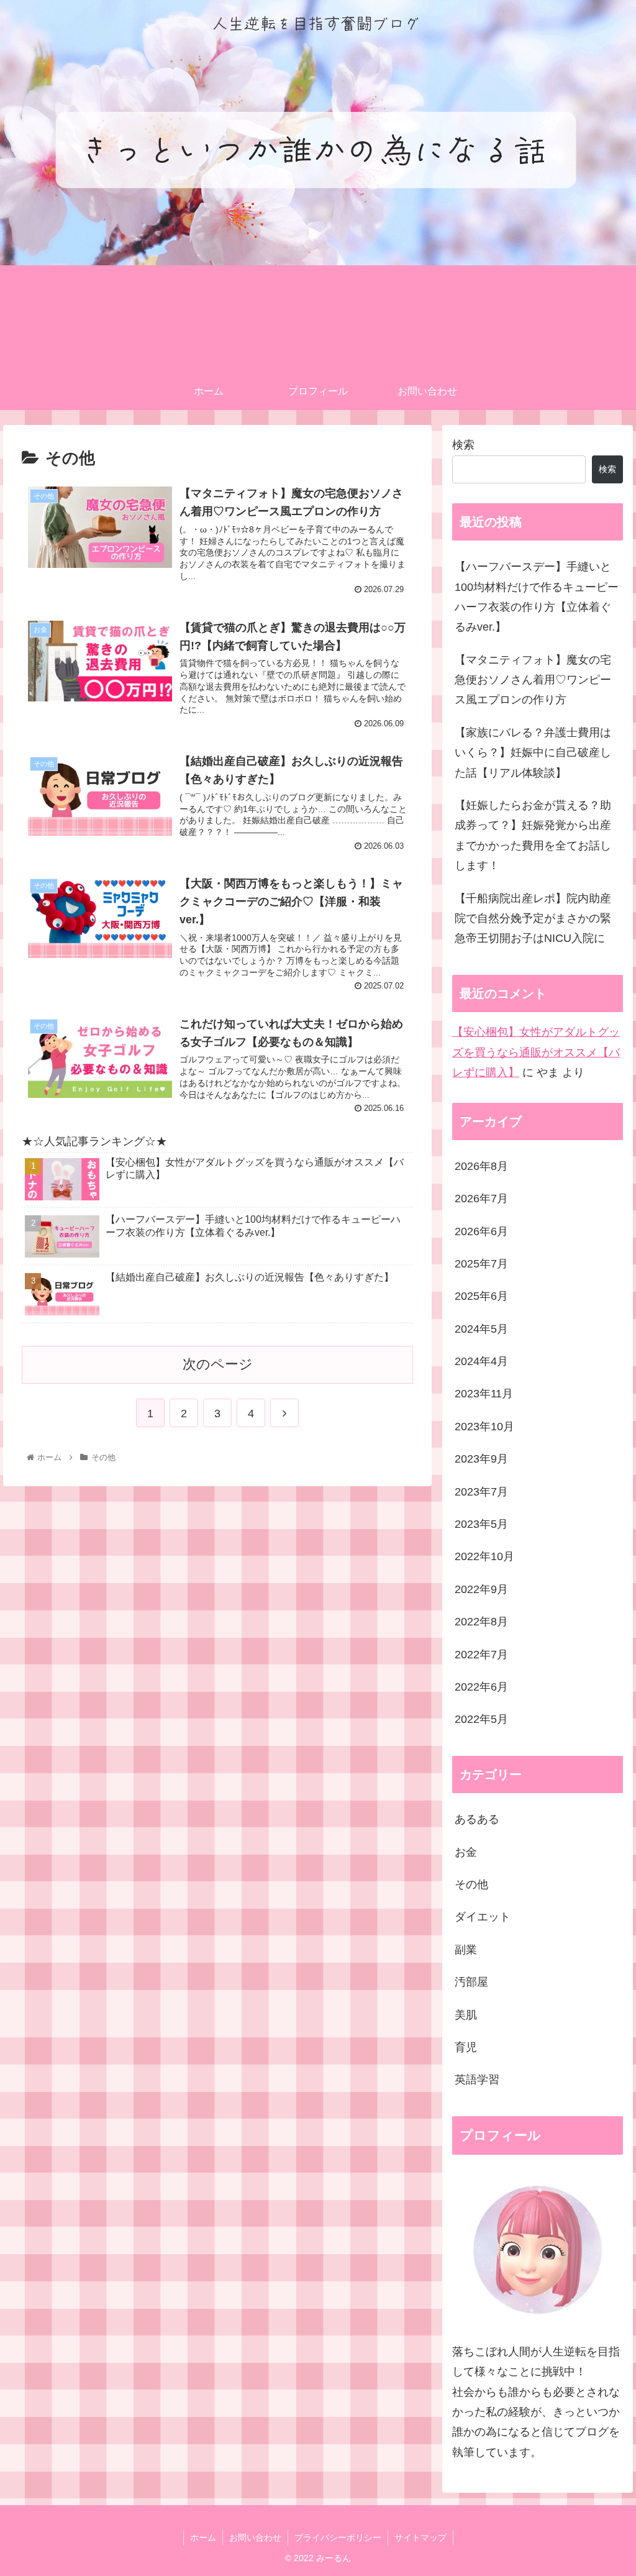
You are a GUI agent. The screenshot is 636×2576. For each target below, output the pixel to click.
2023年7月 (481, 1492)
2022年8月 (481, 1622)
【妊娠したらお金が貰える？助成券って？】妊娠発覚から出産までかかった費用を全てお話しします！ (533, 835)
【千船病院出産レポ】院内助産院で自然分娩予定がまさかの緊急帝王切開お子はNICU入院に (533, 919)
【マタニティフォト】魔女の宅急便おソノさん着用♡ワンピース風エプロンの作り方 (533, 680)
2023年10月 (484, 1427)
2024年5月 (481, 1329)
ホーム (203, 2537)
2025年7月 (481, 1264)
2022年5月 (481, 1719)
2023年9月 (481, 1459)
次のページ (218, 1364)
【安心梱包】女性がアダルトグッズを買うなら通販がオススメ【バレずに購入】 (536, 1052)
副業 (466, 1950)
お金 (466, 1852)
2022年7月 (481, 1655)
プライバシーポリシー (338, 2537)
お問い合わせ (255, 2537)
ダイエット (483, 1917)
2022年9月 (481, 1589)
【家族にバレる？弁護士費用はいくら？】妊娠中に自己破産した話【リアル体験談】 (533, 753)
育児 (466, 2047)
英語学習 (477, 2080)
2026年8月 (481, 1166)
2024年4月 (481, 1361)
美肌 (466, 2015)
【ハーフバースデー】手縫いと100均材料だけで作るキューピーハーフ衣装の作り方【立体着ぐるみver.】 (537, 597)
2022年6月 (481, 1687)
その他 (471, 1884)
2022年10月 (484, 1556)
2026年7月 (481, 1199)
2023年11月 (484, 1394)
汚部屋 (471, 1982)
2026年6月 (481, 1231)
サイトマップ (420, 2537)
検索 (463, 445)
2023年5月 (481, 1524)
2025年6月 (481, 1296)
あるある (477, 1819)
